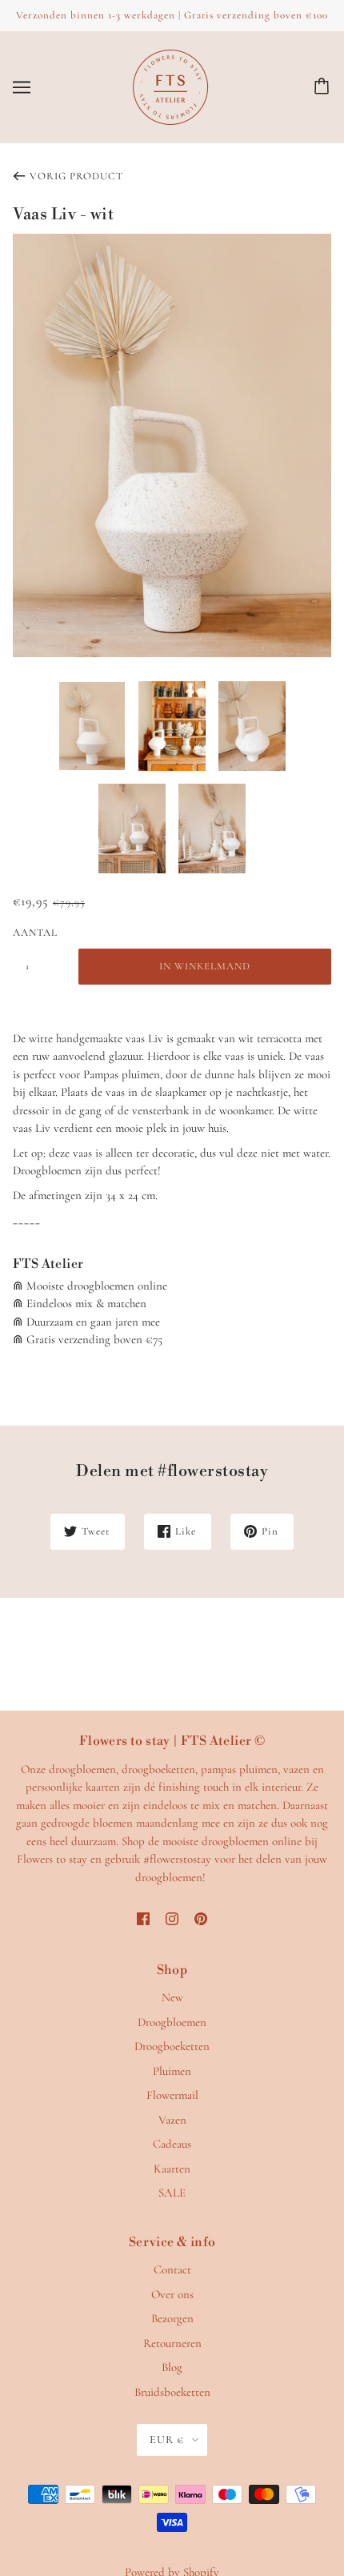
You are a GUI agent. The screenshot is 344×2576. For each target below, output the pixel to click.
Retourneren (172, 2343)
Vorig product (76, 176)
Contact (172, 2269)
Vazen (172, 2120)
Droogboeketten (172, 2046)
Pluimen (172, 2071)
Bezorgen (172, 2318)
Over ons (172, 2294)
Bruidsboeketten (172, 2392)
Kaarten (172, 2169)
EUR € (167, 2440)
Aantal (35, 933)
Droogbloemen (172, 2022)
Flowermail (172, 2095)
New (172, 1997)
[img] (143, 1918)
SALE (172, 2193)
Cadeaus (172, 2144)
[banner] (170, 85)
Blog (172, 2367)
